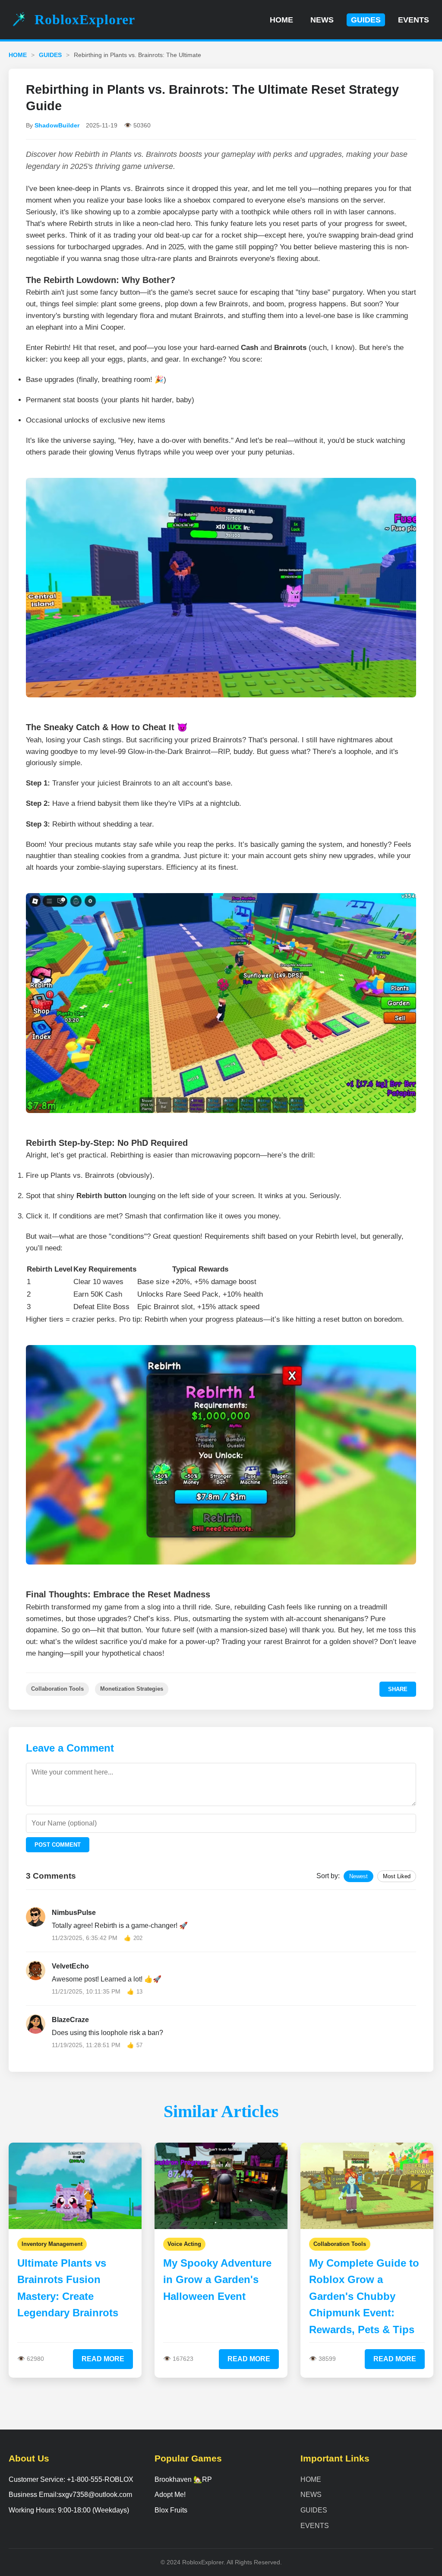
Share (398, 1689)
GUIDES (366, 20)
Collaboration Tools (57, 1689)
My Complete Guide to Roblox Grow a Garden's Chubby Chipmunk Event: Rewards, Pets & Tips (364, 2296)
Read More (103, 2359)
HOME (281, 20)
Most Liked (397, 1876)
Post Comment (58, 1845)
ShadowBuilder (57, 125)
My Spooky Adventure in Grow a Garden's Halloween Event (217, 2280)
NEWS (322, 20)
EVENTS (414, 20)
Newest (358, 1876)
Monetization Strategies (132, 1689)
